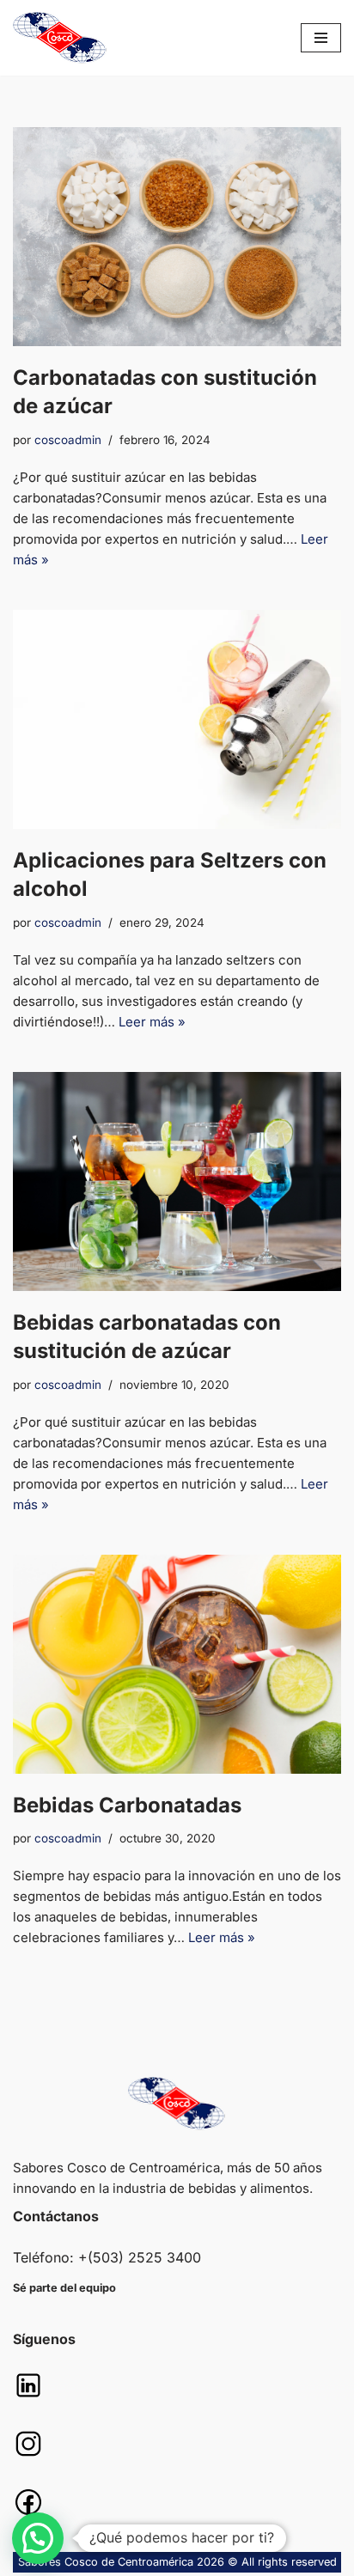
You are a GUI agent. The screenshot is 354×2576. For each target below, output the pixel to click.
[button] (38, 2538)
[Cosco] (60, 38)
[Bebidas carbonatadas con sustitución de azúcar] (177, 1181)
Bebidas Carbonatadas (127, 1805)
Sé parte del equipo (64, 2288)
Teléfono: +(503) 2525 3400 (107, 2257)
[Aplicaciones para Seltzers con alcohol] (177, 719)
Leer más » (152, 1022)
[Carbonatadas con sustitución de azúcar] (177, 237)
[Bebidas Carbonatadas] (177, 1664)
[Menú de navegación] (321, 38)
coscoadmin (68, 440)
